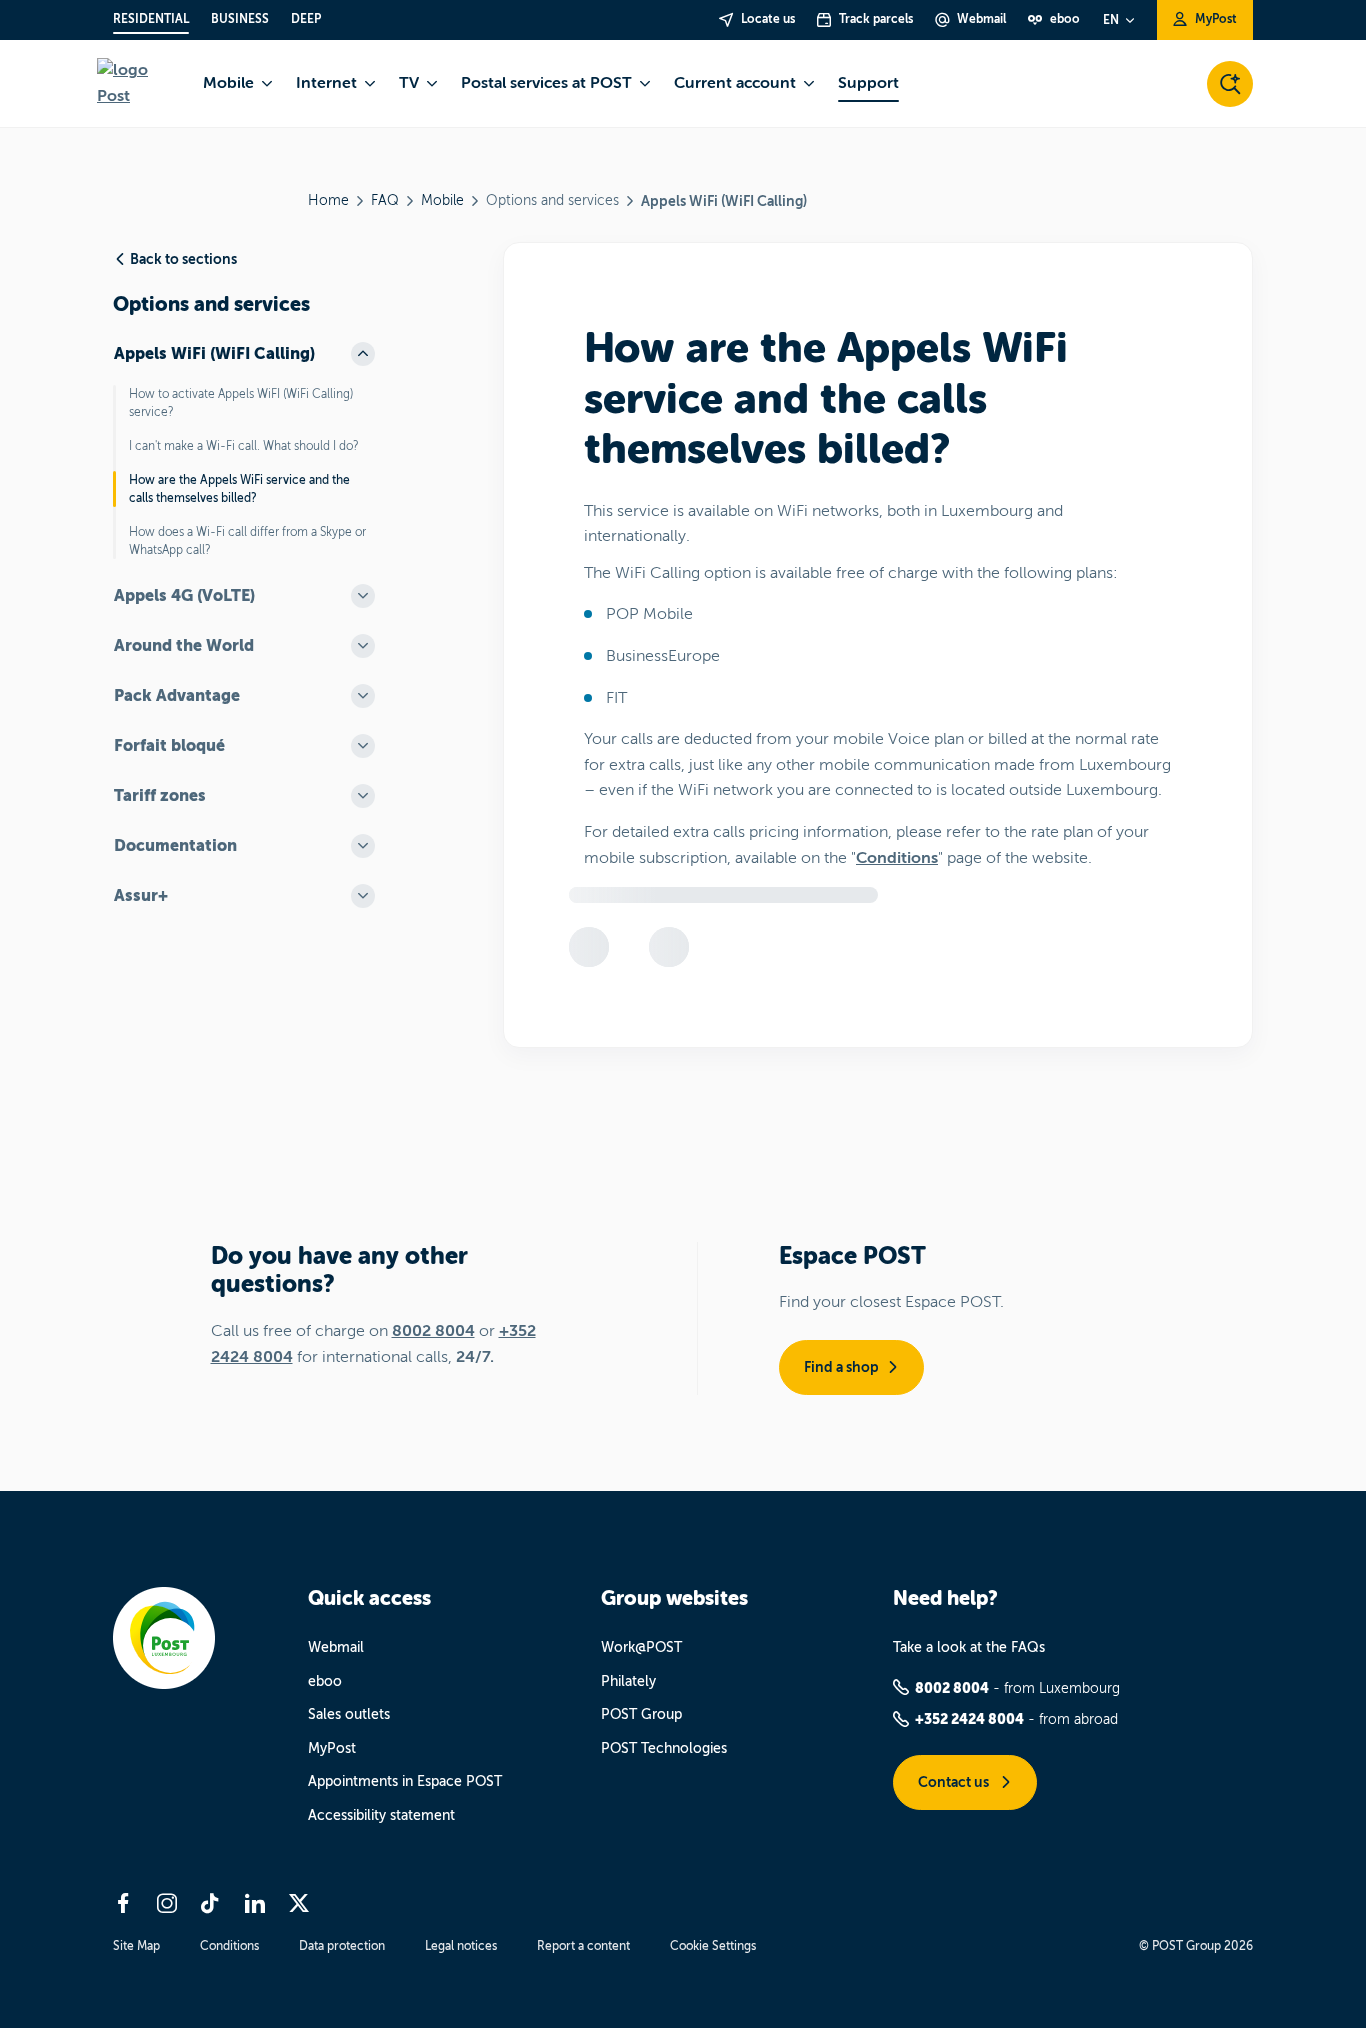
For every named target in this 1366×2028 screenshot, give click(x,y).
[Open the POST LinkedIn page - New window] (255, 1903)
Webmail (336, 1647)
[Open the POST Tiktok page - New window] (211, 1903)
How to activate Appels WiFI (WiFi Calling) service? (241, 403)
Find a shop (841, 1367)
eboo (325, 1681)
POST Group (641, 1714)
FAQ (385, 200)
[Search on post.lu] (1230, 84)
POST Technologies (664, 1748)
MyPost (332, 1748)
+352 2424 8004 (969, 1719)
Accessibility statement (381, 1815)
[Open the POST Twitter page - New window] (299, 1903)
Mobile (442, 200)
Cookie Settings (713, 1946)
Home (328, 200)
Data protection (342, 1946)
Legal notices (461, 1946)
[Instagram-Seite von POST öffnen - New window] (167, 1903)
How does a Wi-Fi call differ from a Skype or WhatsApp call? (247, 541)
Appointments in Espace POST (405, 1781)
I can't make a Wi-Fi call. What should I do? (244, 446)
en (1111, 20)
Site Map (136, 1946)
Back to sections (183, 259)
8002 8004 (433, 1331)
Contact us (955, 1782)
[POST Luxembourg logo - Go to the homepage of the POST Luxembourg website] (138, 83)
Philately (628, 1681)
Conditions (897, 858)
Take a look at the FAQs (969, 1647)
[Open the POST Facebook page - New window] (123, 1903)
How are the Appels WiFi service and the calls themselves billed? (239, 489)
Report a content (583, 1946)
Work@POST (641, 1647)
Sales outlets (349, 1714)
